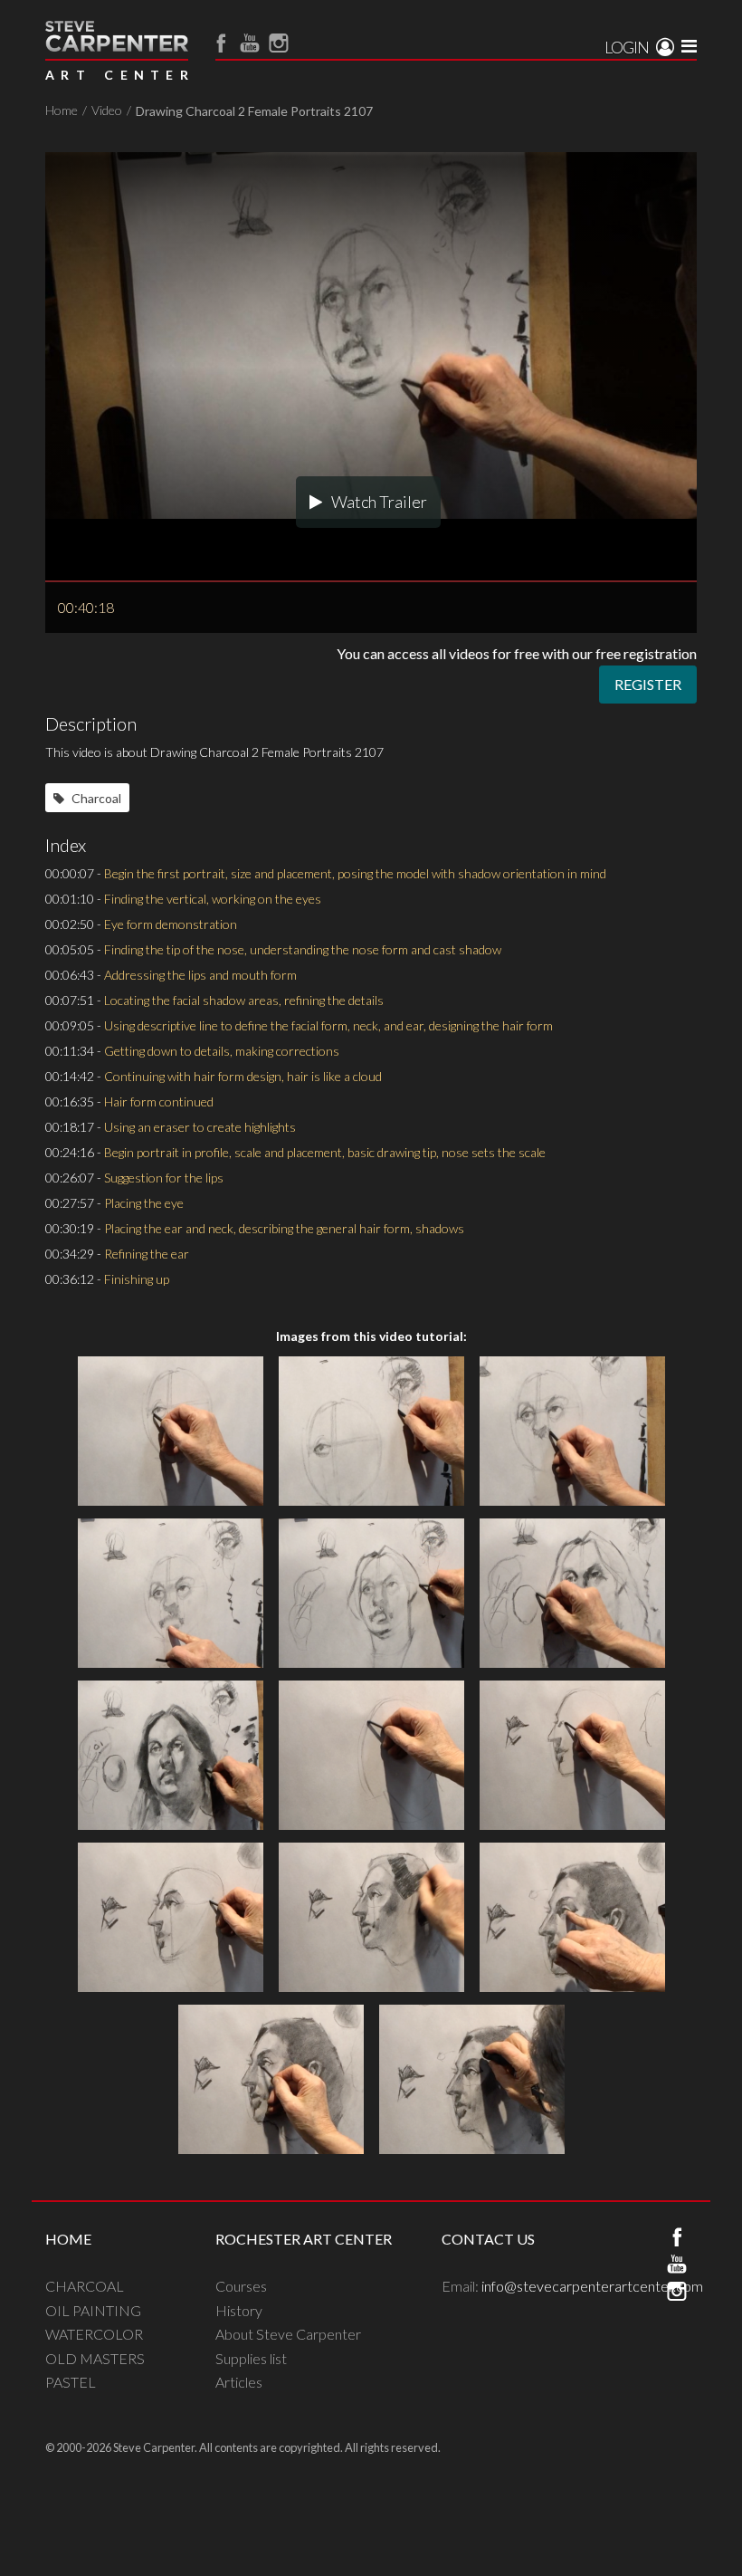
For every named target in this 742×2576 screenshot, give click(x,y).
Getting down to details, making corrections (222, 1051)
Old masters (95, 2358)
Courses (241, 2286)
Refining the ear (147, 1254)
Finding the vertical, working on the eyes (213, 899)
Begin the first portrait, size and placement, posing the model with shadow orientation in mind (355, 873)
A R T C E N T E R (117, 75)
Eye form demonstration (171, 924)
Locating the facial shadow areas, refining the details (244, 1000)
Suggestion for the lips (164, 1178)
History (239, 2310)
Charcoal (95, 798)
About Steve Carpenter (288, 2334)
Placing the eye (144, 1203)
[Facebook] (221, 43)
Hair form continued (159, 1101)
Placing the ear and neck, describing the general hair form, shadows (284, 1228)
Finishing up (137, 1279)
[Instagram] (279, 43)
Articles (239, 2382)
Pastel (71, 2382)
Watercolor (94, 2334)
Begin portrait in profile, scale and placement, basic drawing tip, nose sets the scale (325, 1152)
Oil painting (93, 2310)
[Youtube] (250, 43)
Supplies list (251, 2358)
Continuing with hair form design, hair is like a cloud (243, 1076)
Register (648, 684)
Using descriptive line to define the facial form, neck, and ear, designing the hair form (328, 1025)
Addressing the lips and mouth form (200, 975)
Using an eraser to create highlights (200, 1127)
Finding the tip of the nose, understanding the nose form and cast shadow (303, 949)
